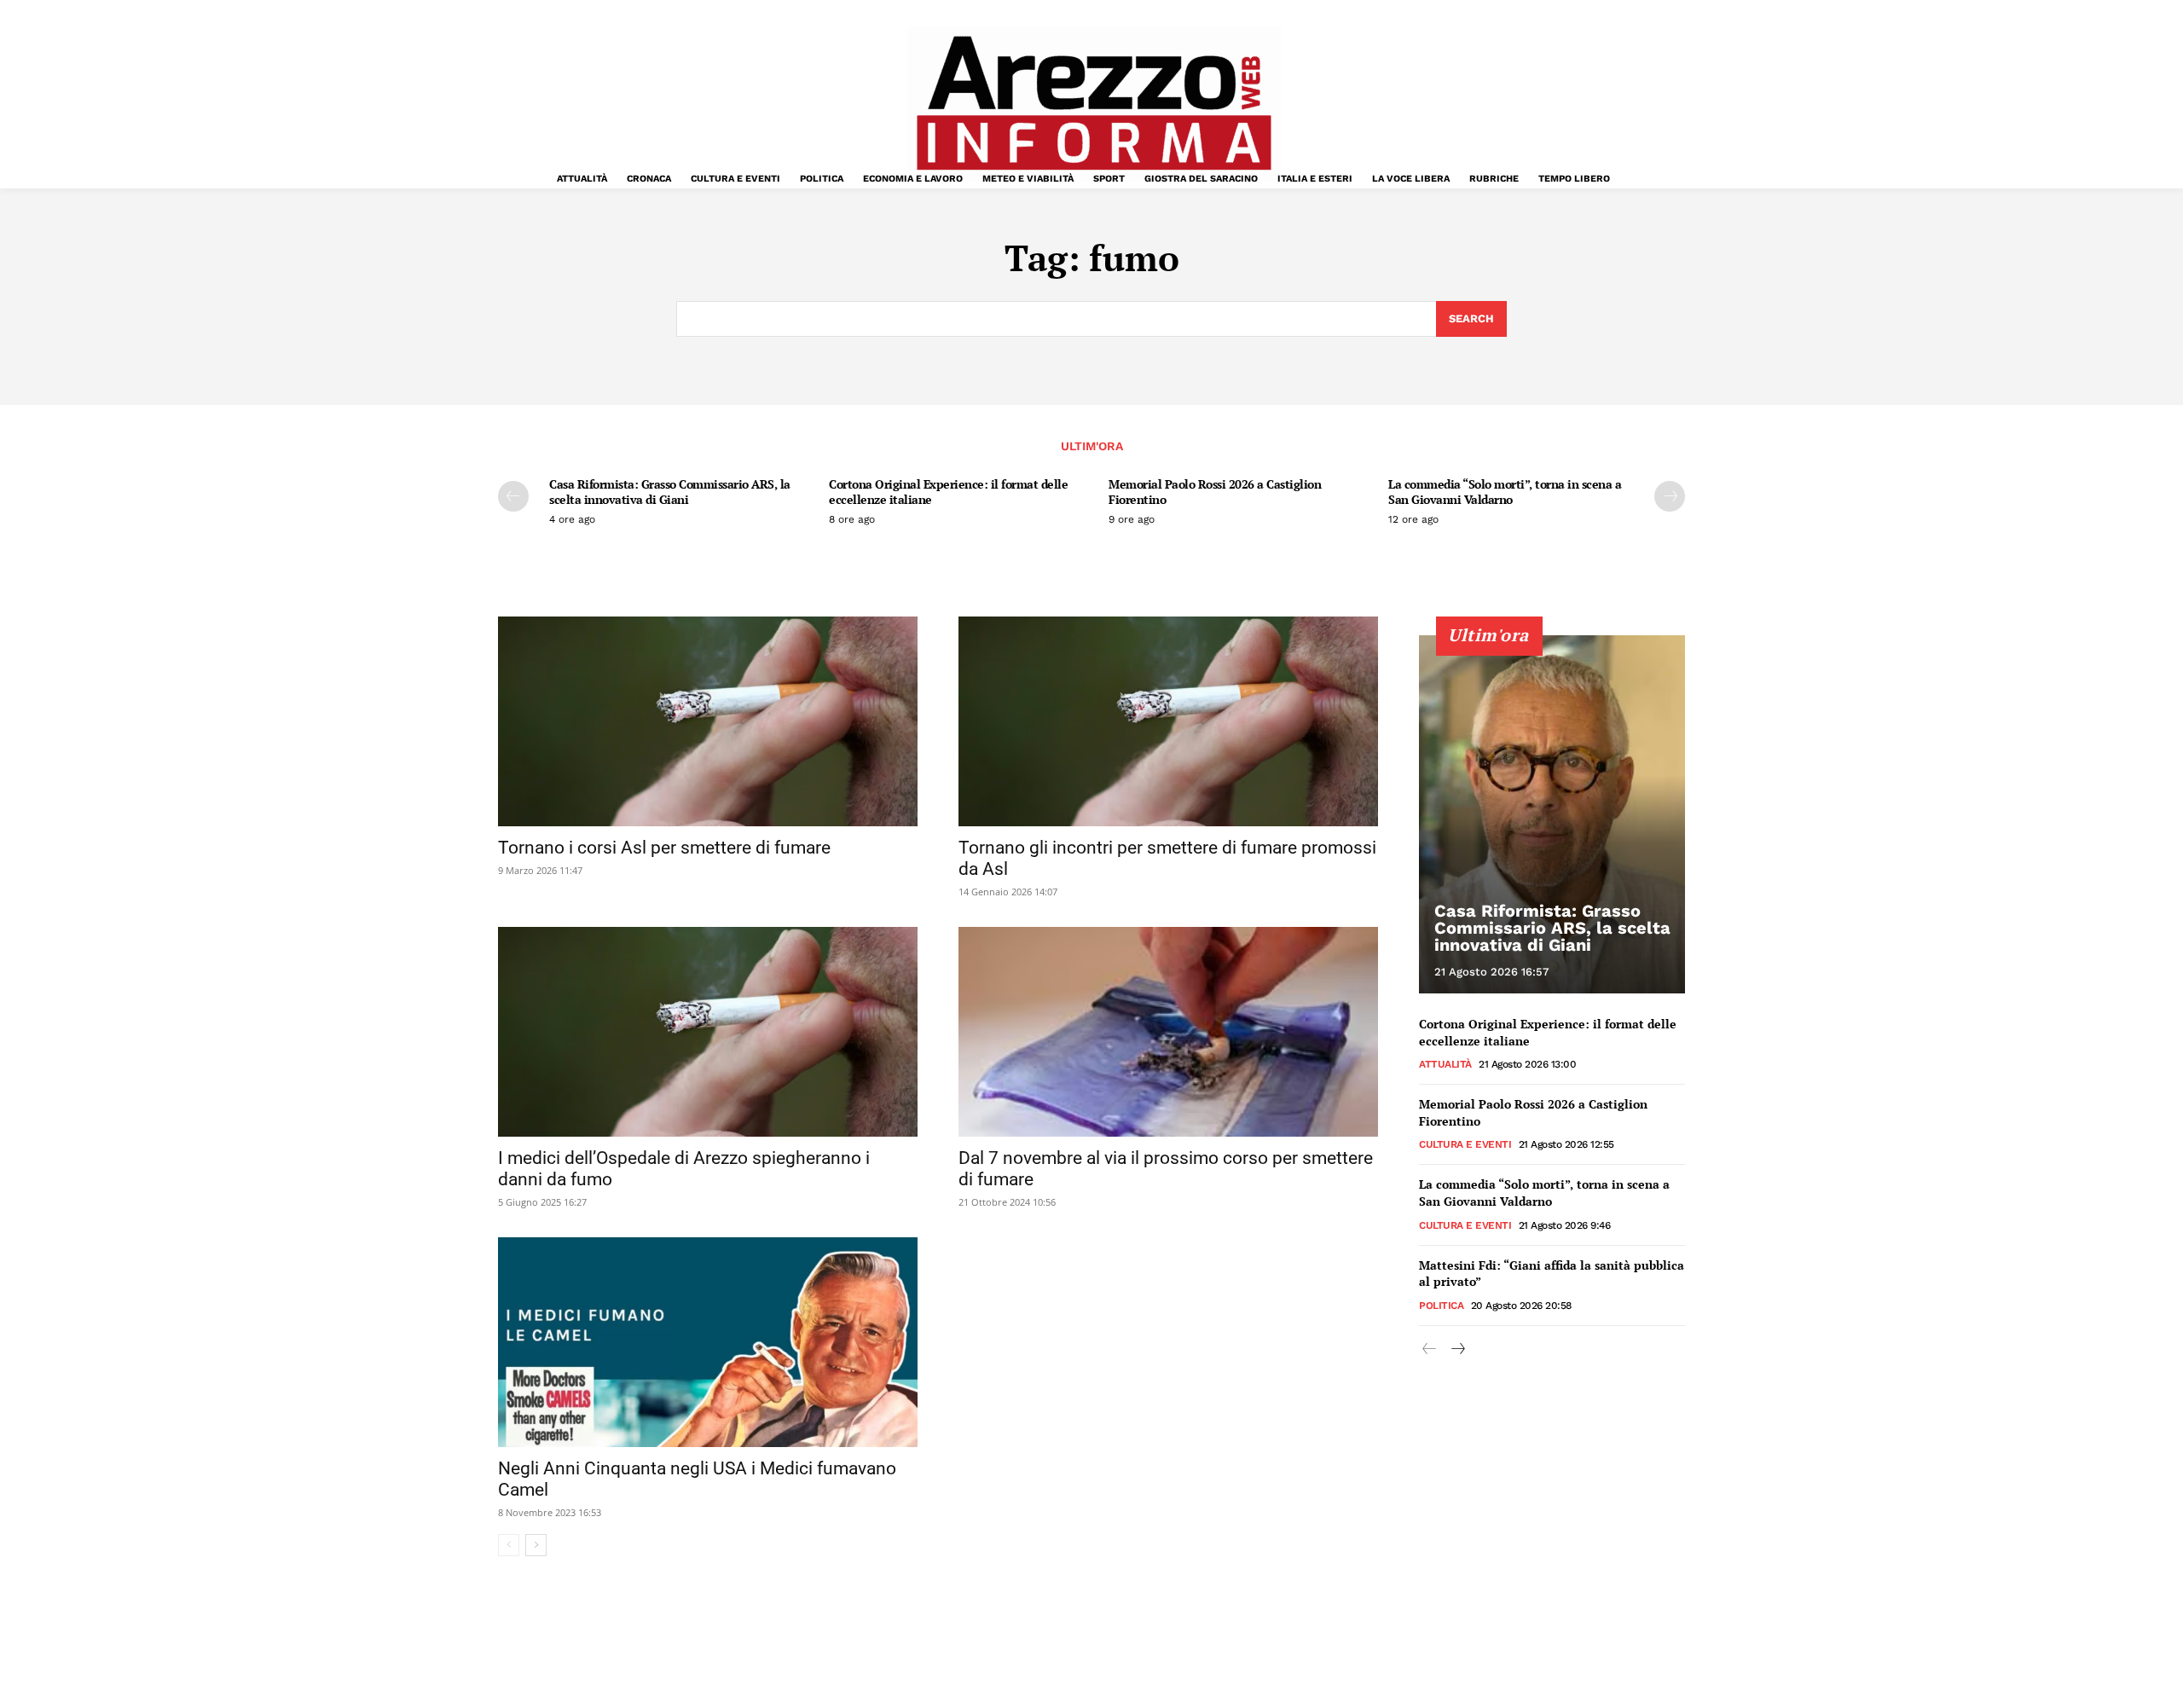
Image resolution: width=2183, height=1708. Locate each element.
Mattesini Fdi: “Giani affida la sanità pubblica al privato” (1552, 1274)
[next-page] (1670, 496)
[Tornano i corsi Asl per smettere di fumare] (708, 721)
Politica (1441, 1306)
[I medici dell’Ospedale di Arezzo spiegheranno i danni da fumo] (708, 1032)
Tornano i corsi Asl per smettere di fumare (664, 848)
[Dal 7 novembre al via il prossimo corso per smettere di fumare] (1168, 1032)
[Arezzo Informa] (1093, 103)
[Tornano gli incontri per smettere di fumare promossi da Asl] (1168, 721)
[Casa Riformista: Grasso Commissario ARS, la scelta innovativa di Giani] (1552, 814)
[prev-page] (513, 496)
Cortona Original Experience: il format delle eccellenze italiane (948, 492)
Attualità (1445, 1064)
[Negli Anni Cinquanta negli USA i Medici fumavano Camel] (708, 1342)
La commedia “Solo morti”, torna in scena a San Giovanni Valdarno (1505, 492)
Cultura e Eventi (1465, 1144)
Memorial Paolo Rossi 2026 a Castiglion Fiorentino (1215, 492)
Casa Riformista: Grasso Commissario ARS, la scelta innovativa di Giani (670, 492)
